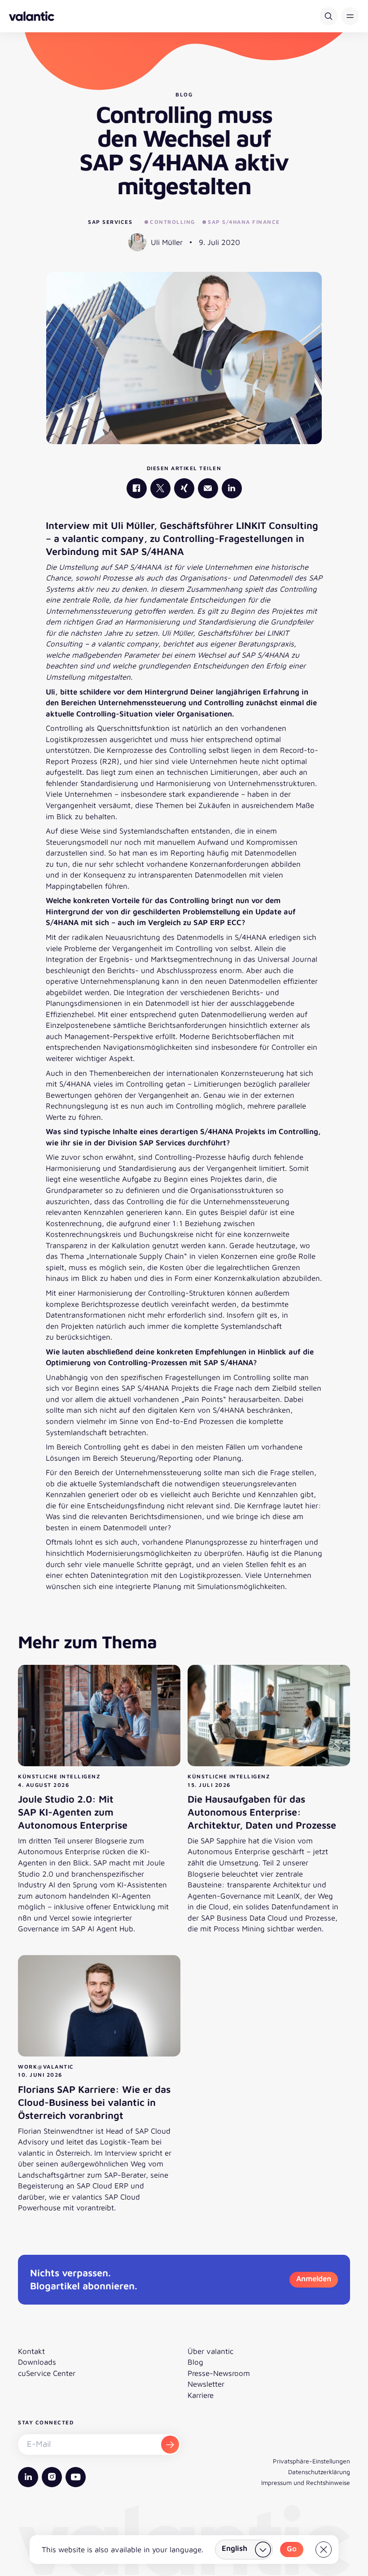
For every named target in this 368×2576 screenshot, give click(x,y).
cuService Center (47, 2373)
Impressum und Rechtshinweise (306, 2482)
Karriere (201, 2395)
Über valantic (210, 2351)
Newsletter (206, 2384)
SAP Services (110, 222)
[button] (350, 16)
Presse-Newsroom (219, 2373)
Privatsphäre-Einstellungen (311, 2461)
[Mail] (208, 488)
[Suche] (329, 16)
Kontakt (31, 2351)
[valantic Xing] (184, 488)
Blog (195, 2362)
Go (292, 2549)
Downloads (37, 2362)
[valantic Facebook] (137, 488)
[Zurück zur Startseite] (32, 16)
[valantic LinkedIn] (232, 488)
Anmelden (314, 2279)
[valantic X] (160, 488)
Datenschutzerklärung (319, 2472)
